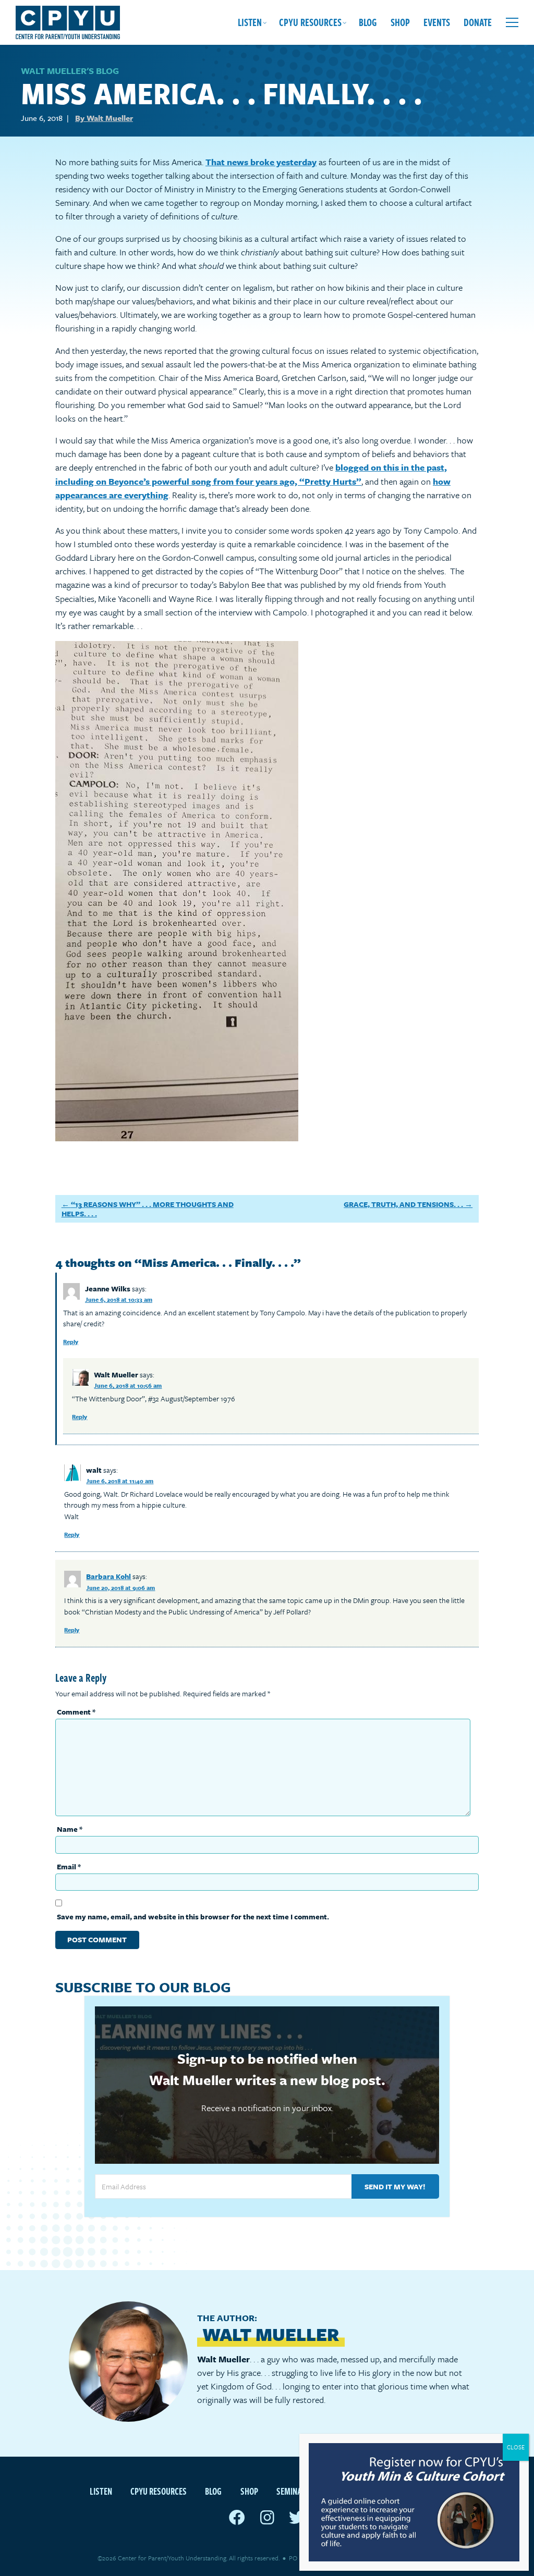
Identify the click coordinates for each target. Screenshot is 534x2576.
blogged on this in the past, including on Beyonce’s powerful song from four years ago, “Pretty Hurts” (251, 474)
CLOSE (516, 2447)
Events (437, 22)
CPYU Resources (310, 22)
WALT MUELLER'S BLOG (70, 71)
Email (69, 1866)
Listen (250, 22)
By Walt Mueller (104, 118)
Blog (368, 22)
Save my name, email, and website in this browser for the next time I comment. (193, 1916)
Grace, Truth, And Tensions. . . (403, 1204)
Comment (76, 1712)
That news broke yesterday (261, 162)
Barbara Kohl (108, 1576)
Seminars (293, 2491)
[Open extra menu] (512, 22)
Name (70, 1829)
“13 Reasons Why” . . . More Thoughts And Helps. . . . (148, 1209)
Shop (400, 22)
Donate (478, 22)
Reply (71, 1342)
